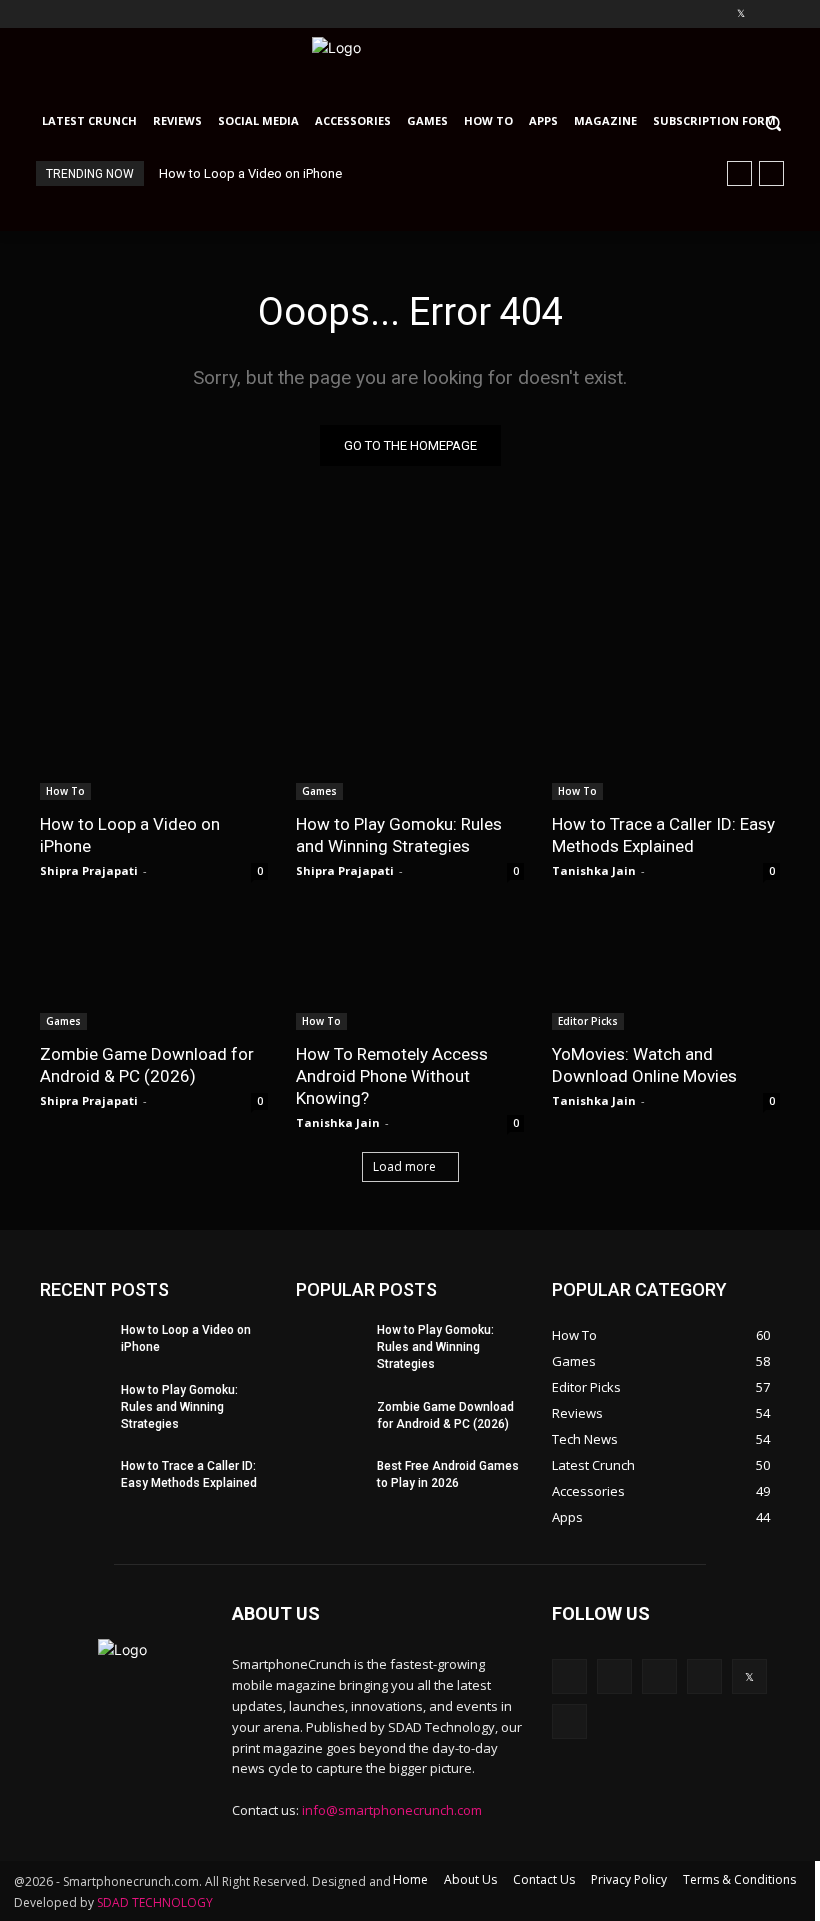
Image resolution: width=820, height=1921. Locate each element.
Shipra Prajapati (89, 870)
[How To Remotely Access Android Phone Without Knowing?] (410, 973)
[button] (782, 122)
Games (319, 791)
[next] (771, 173)
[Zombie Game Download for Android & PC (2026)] (154, 973)
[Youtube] (768, 14)
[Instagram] (657, 14)
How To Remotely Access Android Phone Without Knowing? (392, 1076)
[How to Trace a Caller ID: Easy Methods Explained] (666, 743)
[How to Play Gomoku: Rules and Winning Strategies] (410, 743)
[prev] (739, 173)
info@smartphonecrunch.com (392, 1810)
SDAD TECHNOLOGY (155, 1902)
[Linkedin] (685, 14)
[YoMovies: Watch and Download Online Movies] (666, 973)
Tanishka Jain (594, 870)
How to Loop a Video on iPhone (250, 173)
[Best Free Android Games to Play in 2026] (330, 1475)
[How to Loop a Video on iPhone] (154, 743)
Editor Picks (588, 1021)
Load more (404, 1166)
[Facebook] (629, 14)
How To (65, 791)
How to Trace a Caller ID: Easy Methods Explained (663, 835)
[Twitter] (740, 14)
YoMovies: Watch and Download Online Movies (644, 1065)
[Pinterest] (713, 14)
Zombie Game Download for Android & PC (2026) (147, 1065)
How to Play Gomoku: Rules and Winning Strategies (399, 835)
